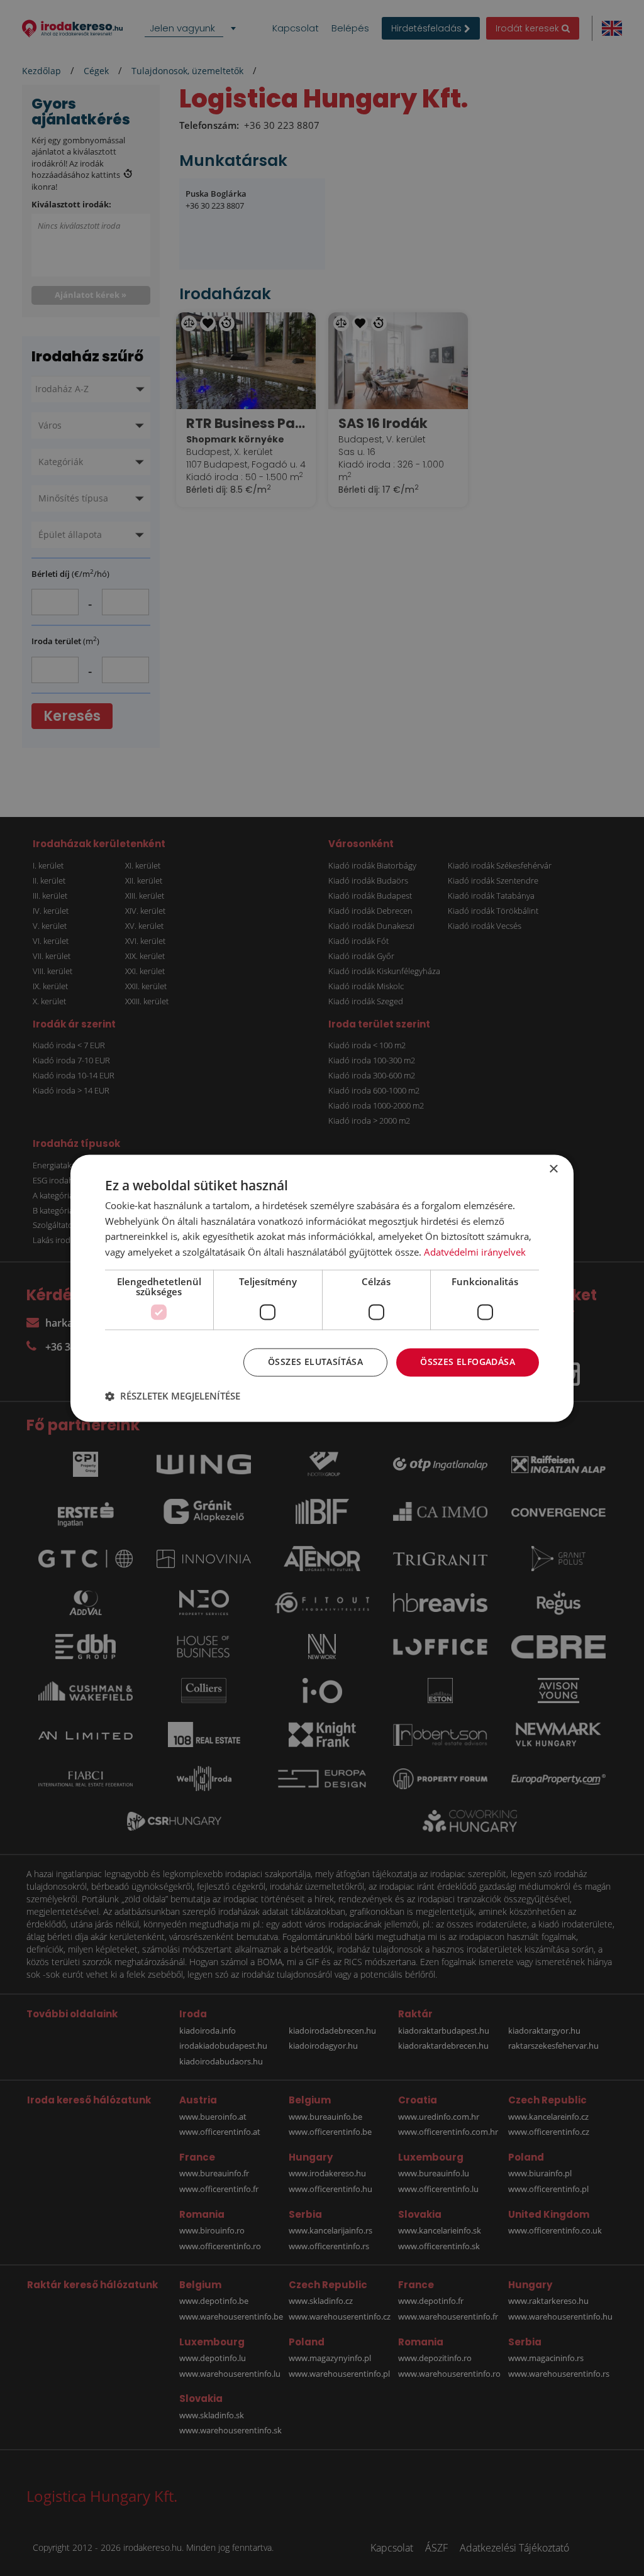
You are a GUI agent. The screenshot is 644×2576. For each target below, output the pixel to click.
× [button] (553, 1169)
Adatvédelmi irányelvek (475, 1252)
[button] (173, 1396)
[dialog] (322, 1288)
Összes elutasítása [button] (315, 1362)
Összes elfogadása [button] (468, 1362)
